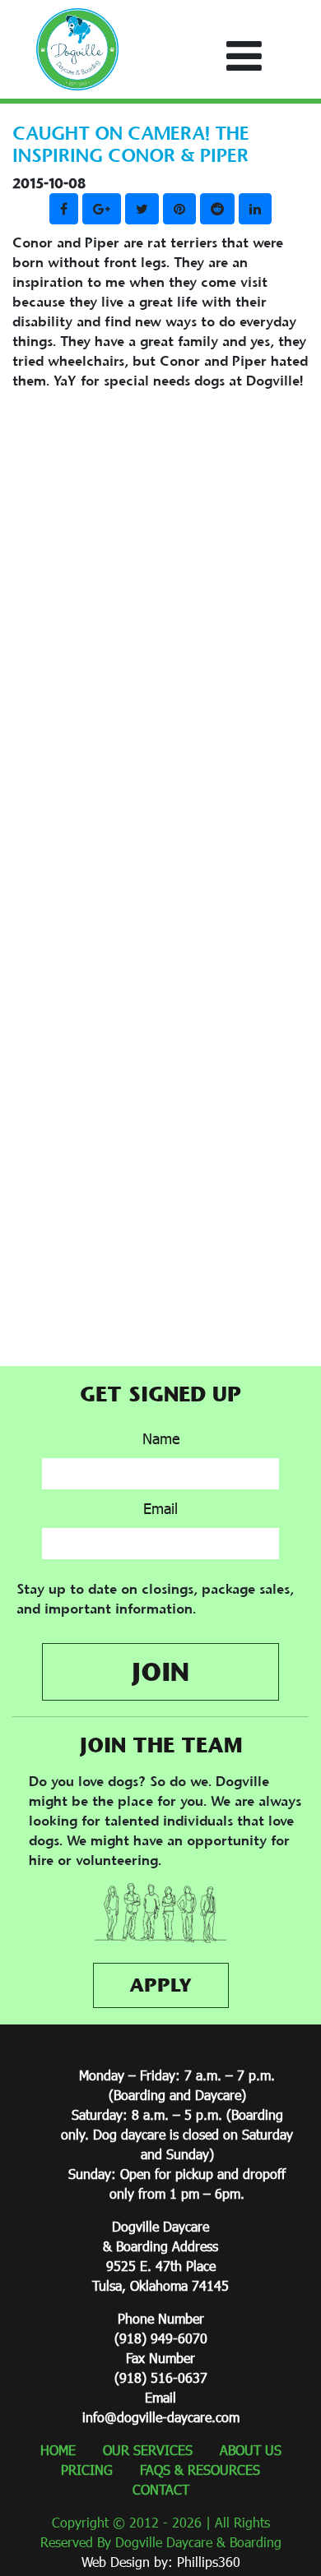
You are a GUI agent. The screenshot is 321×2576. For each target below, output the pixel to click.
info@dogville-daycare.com (161, 2417)
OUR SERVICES (148, 2450)
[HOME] (77, 49)
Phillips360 (209, 2562)
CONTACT (161, 2489)
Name (161, 1438)
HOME (58, 2450)
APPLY (160, 1985)
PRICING (87, 2470)
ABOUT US (251, 2450)
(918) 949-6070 (161, 2338)
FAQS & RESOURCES (200, 2470)
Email (160, 1508)
